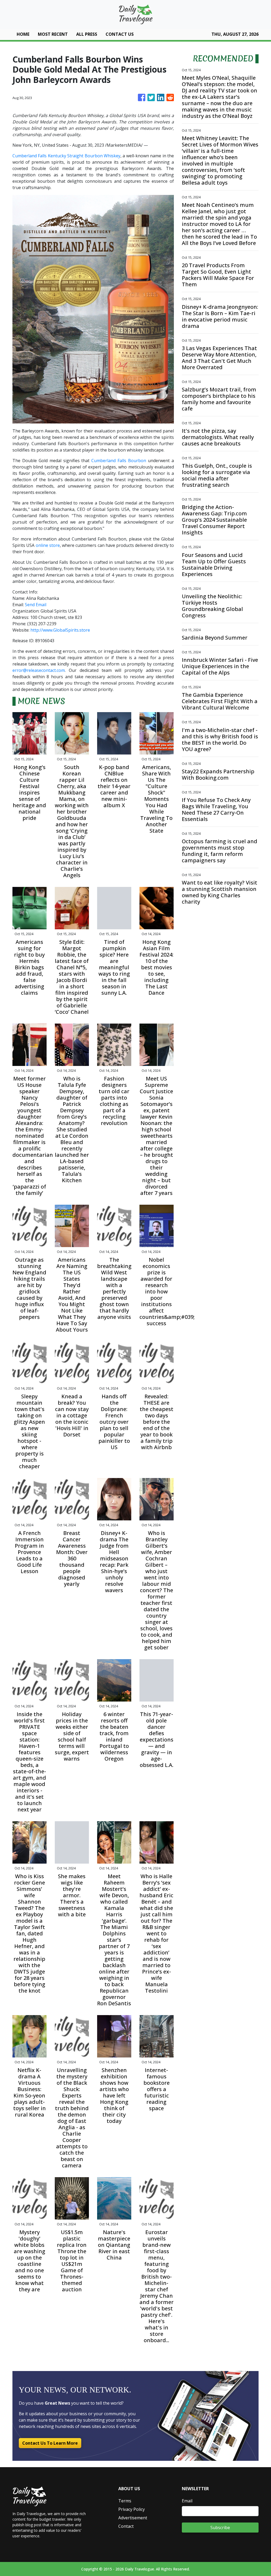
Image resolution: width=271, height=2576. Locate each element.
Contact (126, 2526)
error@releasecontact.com (39, 670)
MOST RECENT (53, 34)
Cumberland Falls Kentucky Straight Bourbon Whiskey (66, 156)
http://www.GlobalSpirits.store (60, 630)
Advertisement (133, 2518)
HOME (23, 34)
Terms (125, 2501)
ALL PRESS (87, 34)
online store (48, 545)
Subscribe (220, 2528)
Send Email (36, 605)
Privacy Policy (132, 2509)
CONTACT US (120, 34)
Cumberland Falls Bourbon (119, 461)
